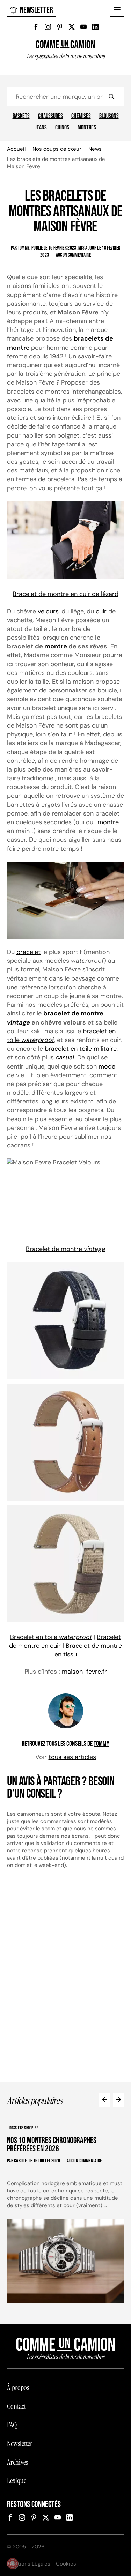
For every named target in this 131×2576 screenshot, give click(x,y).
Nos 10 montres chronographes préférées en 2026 (52, 2145)
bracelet (28, 952)
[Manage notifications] (13, 2563)
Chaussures (50, 116)
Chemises (81, 116)
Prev (104, 2100)
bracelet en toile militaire (81, 1049)
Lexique (17, 2481)
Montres (87, 128)
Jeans (41, 128)
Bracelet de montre (65, 1249)
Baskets (21, 116)
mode (107, 1066)
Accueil (16, 149)
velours (48, 611)
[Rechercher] (111, 97)
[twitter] (72, 27)
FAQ (12, 2425)
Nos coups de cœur (57, 149)
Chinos (62, 128)
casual (65, 1057)
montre (56, 646)
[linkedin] (95, 27)
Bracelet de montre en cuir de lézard (65, 594)
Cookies (66, 2564)
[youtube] (83, 27)
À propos (18, 2388)
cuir (101, 611)
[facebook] (36, 27)
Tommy (101, 1744)
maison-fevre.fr (84, 1672)
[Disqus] (65, 1979)
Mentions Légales (29, 2564)
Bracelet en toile (51, 1637)
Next (118, 2100)
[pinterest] (60, 27)
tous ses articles (72, 1757)
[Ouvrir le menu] (117, 10)
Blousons (109, 116)
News (95, 149)
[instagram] (48, 27)
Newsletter (37, 10)
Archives (17, 2462)
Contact (16, 2406)
